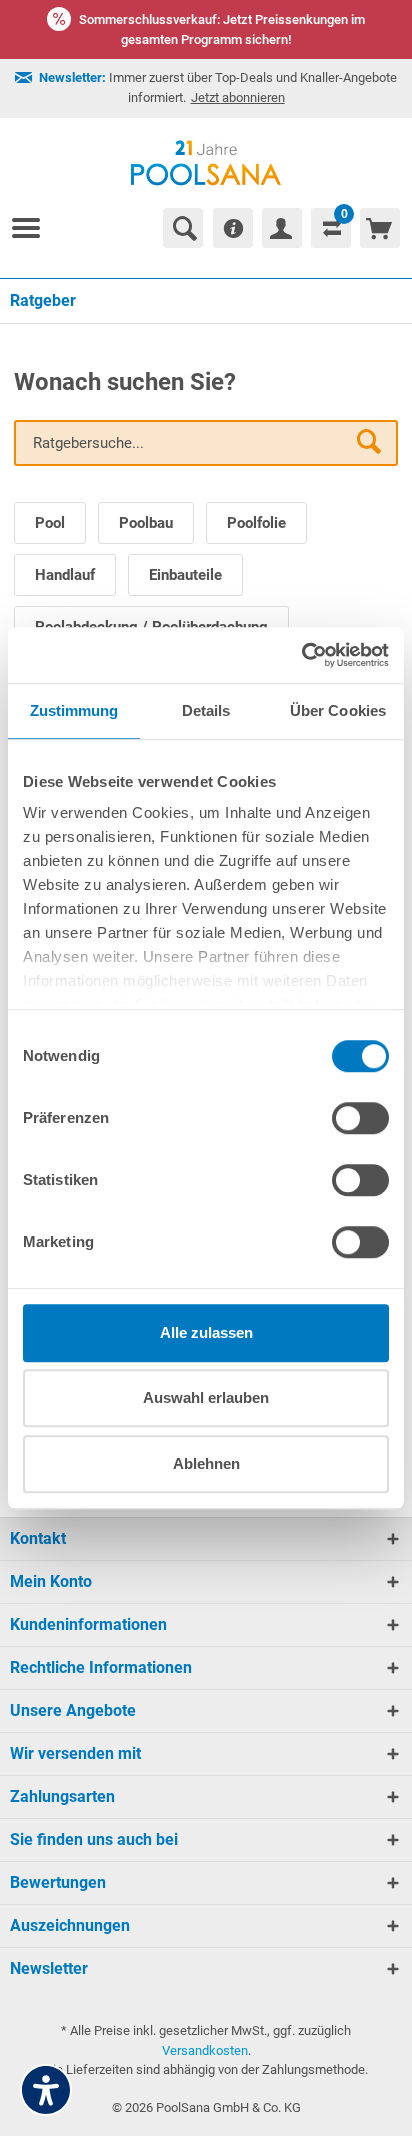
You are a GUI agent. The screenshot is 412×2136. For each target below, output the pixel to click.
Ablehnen (206, 1463)
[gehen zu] (34, 228)
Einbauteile (185, 575)
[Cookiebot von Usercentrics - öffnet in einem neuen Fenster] (301, 655)
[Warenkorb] (380, 228)
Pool (50, 523)
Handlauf (65, 575)
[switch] (360, 1118)
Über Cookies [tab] (338, 710)
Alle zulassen (206, 1332)
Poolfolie (256, 523)
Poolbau (146, 523)
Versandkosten (205, 2050)
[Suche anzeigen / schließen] (183, 228)
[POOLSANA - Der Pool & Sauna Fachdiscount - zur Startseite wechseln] (206, 163)
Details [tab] (206, 710)
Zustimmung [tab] (74, 710)
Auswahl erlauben (206, 1397)
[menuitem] (34, 228)
